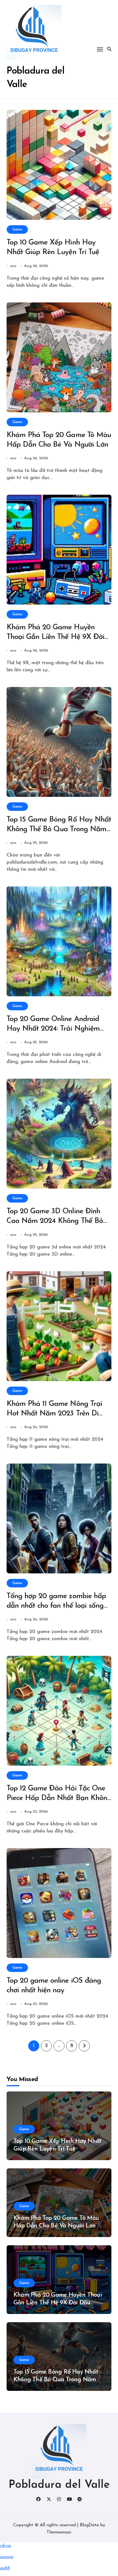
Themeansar (59, 2532)
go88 (5, 2568)
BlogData (89, 2525)
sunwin (7, 2557)
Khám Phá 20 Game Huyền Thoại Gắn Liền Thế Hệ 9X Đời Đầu (55, 637)
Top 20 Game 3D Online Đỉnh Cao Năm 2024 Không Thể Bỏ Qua (55, 1221)
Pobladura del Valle (59, 2485)
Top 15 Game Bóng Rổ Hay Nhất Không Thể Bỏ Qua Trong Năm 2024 (59, 829)
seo (13, 266)
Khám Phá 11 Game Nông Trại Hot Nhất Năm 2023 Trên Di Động (54, 1414)
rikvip (5, 2546)
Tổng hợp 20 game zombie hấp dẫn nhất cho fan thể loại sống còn (56, 1606)
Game (17, 229)
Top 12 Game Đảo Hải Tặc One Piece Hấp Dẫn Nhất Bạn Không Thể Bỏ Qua (59, 1798)
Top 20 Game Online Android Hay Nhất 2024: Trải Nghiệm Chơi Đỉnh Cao (53, 1029)
